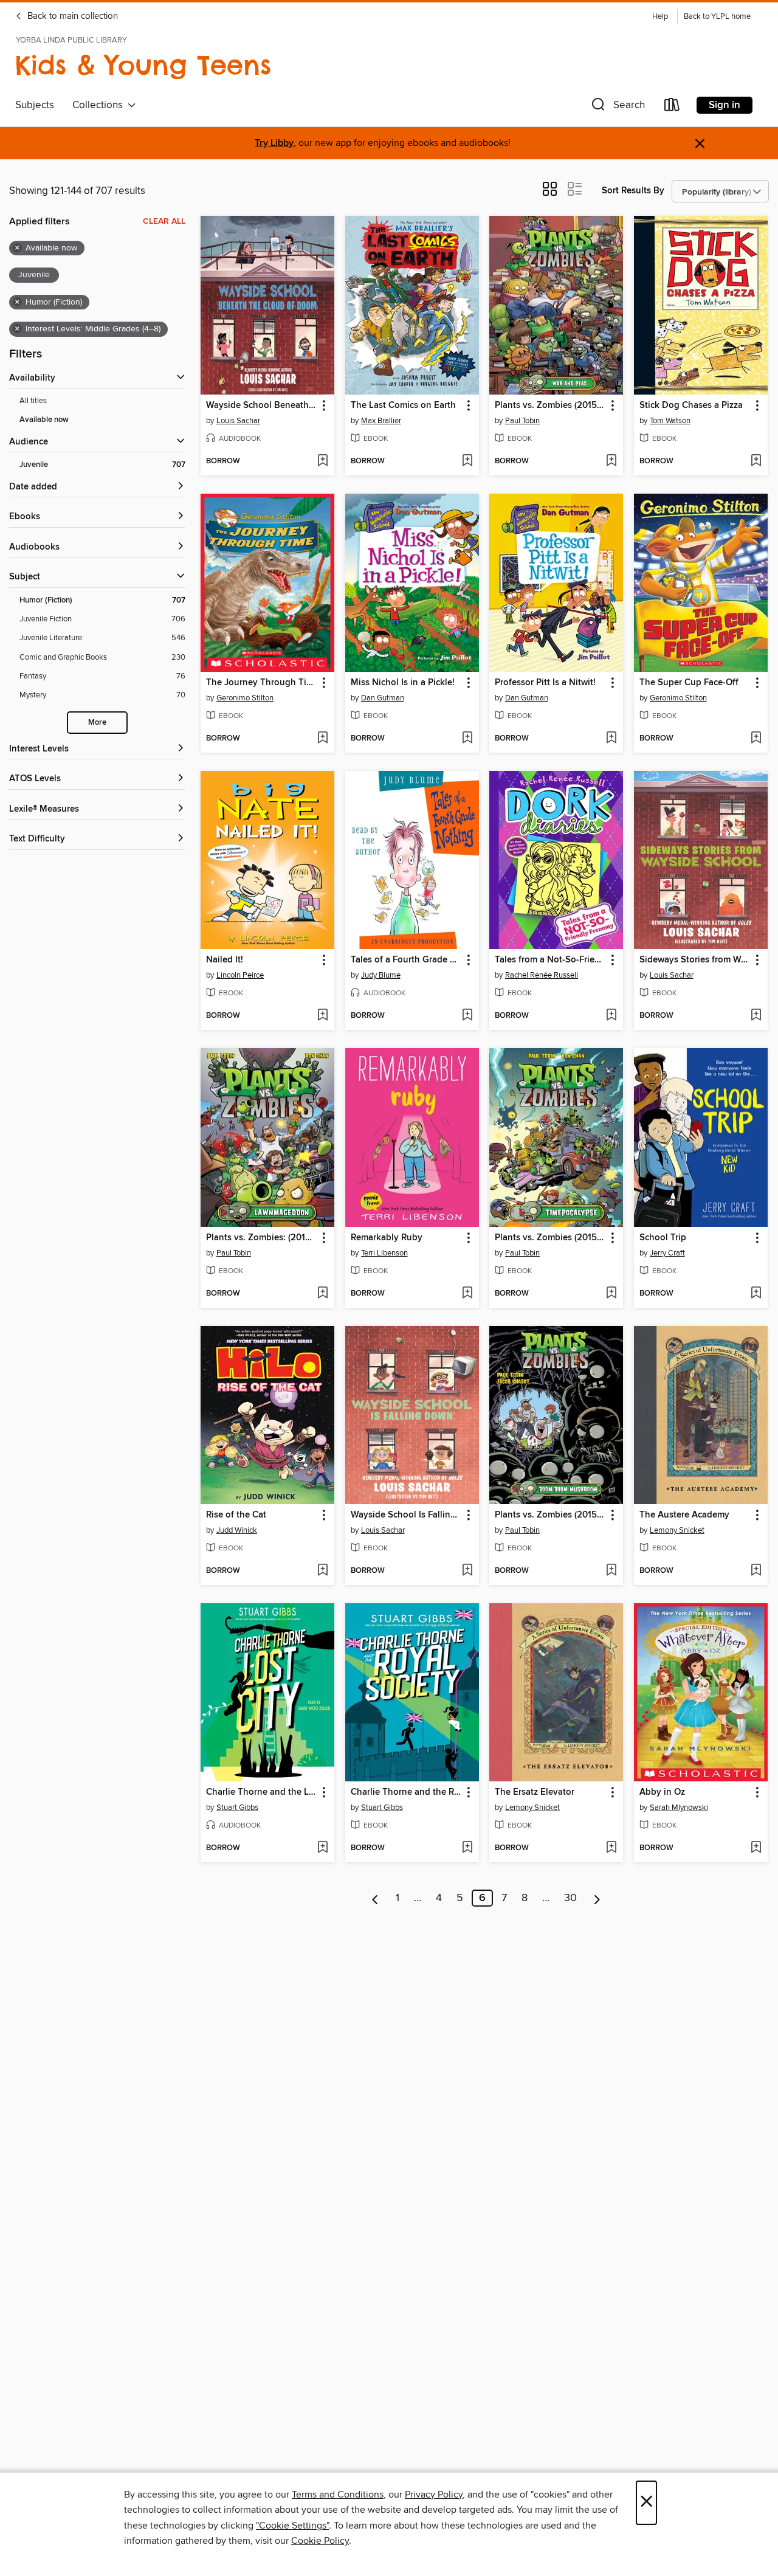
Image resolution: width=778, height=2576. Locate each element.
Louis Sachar (238, 421)
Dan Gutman (383, 698)
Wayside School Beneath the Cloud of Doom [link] (262, 406)
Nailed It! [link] (225, 960)
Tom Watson (670, 421)
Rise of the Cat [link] (236, 1515)
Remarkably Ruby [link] (387, 1238)
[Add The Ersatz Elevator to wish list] (611, 1848)
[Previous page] (375, 1898)
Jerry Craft (667, 1253)
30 (570, 1898)
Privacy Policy (434, 2495)
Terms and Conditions (338, 2495)
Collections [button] (100, 105)
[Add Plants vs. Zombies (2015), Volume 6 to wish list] (611, 1571)
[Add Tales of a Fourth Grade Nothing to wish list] (467, 1016)
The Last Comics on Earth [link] (403, 406)
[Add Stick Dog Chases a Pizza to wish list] (756, 461)
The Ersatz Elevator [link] (535, 1792)
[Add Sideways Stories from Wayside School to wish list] (756, 1016)
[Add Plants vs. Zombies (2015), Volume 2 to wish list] (611, 1294)
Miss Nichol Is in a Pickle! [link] (403, 683)
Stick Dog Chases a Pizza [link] (691, 406)
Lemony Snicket (677, 1530)
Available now (44, 420)
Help (660, 17)
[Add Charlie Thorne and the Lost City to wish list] (322, 1848)
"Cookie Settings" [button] (292, 2526)
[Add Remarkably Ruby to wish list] (467, 1294)
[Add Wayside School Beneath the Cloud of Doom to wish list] (322, 461)
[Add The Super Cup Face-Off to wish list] (756, 739)
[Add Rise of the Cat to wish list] (322, 1571)
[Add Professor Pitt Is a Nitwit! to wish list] (611, 739)
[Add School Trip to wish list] (756, 1294)
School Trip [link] (663, 1238)
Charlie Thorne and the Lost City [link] (262, 1792)
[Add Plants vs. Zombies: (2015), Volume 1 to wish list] (322, 1294)
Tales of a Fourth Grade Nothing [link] (406, 960)
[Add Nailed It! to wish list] (322, 1016)
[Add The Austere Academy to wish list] (756, 1571)
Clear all (164, 221)
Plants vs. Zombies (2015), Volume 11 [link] (550, 406)
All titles (33, 401)
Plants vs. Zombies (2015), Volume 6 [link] (550, 1515)
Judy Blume (381, 975)
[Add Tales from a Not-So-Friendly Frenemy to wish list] (611, 1016)
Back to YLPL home (717, 17)
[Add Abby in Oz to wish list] (756, 1848)
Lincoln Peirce (240, 975)
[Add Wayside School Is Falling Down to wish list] (467, 1571)
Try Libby (274, 143)
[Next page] (597, 1898)
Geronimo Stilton (245, 698)
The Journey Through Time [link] (262, 683)
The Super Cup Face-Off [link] (689, 683)
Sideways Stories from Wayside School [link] (695, 960)
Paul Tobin (522, 421)
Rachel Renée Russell (542, 975)
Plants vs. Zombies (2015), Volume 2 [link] (550, 1238)
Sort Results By (633, 191)
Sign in (725, 105)
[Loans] (672, 107)
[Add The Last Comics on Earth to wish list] (467, 461)
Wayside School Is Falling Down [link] (406, 1515)
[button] (617, 107)
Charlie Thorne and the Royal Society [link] (406, 1792)
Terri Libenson (384, 1253)
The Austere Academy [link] (684, 1515)
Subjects (35, 105)
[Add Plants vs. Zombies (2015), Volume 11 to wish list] (611, 461)
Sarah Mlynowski (679, 1808)
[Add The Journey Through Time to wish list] (322, 739)
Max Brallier (381, 421)
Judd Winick (237, 1530)
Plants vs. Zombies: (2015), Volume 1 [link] (262, 1238)
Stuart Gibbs (237, 1808)
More (97, 723)
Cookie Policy (320, 2541)
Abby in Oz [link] (662, 1792)
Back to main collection (71, 16)
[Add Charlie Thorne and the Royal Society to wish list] (467, 1848)
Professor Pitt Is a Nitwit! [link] (545, 683)
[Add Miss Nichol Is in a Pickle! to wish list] (467, 739)
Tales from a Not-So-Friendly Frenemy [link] (550, 960)
